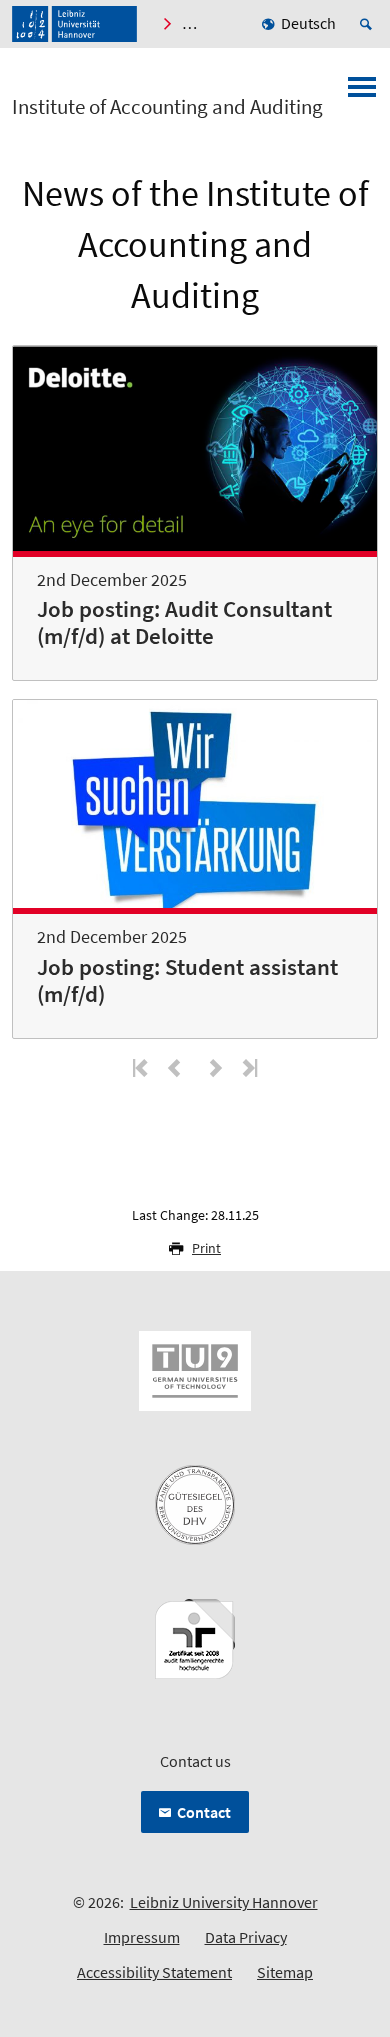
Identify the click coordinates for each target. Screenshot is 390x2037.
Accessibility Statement (154, 1972)
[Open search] (369, 24)
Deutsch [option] (308, 23)
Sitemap (285, 1972)
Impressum (142, 1937)
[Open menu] (362, 93)
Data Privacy (246, 1937)
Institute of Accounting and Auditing (167, 107)
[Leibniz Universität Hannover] (74, 24)
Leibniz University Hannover (224, 1902)
